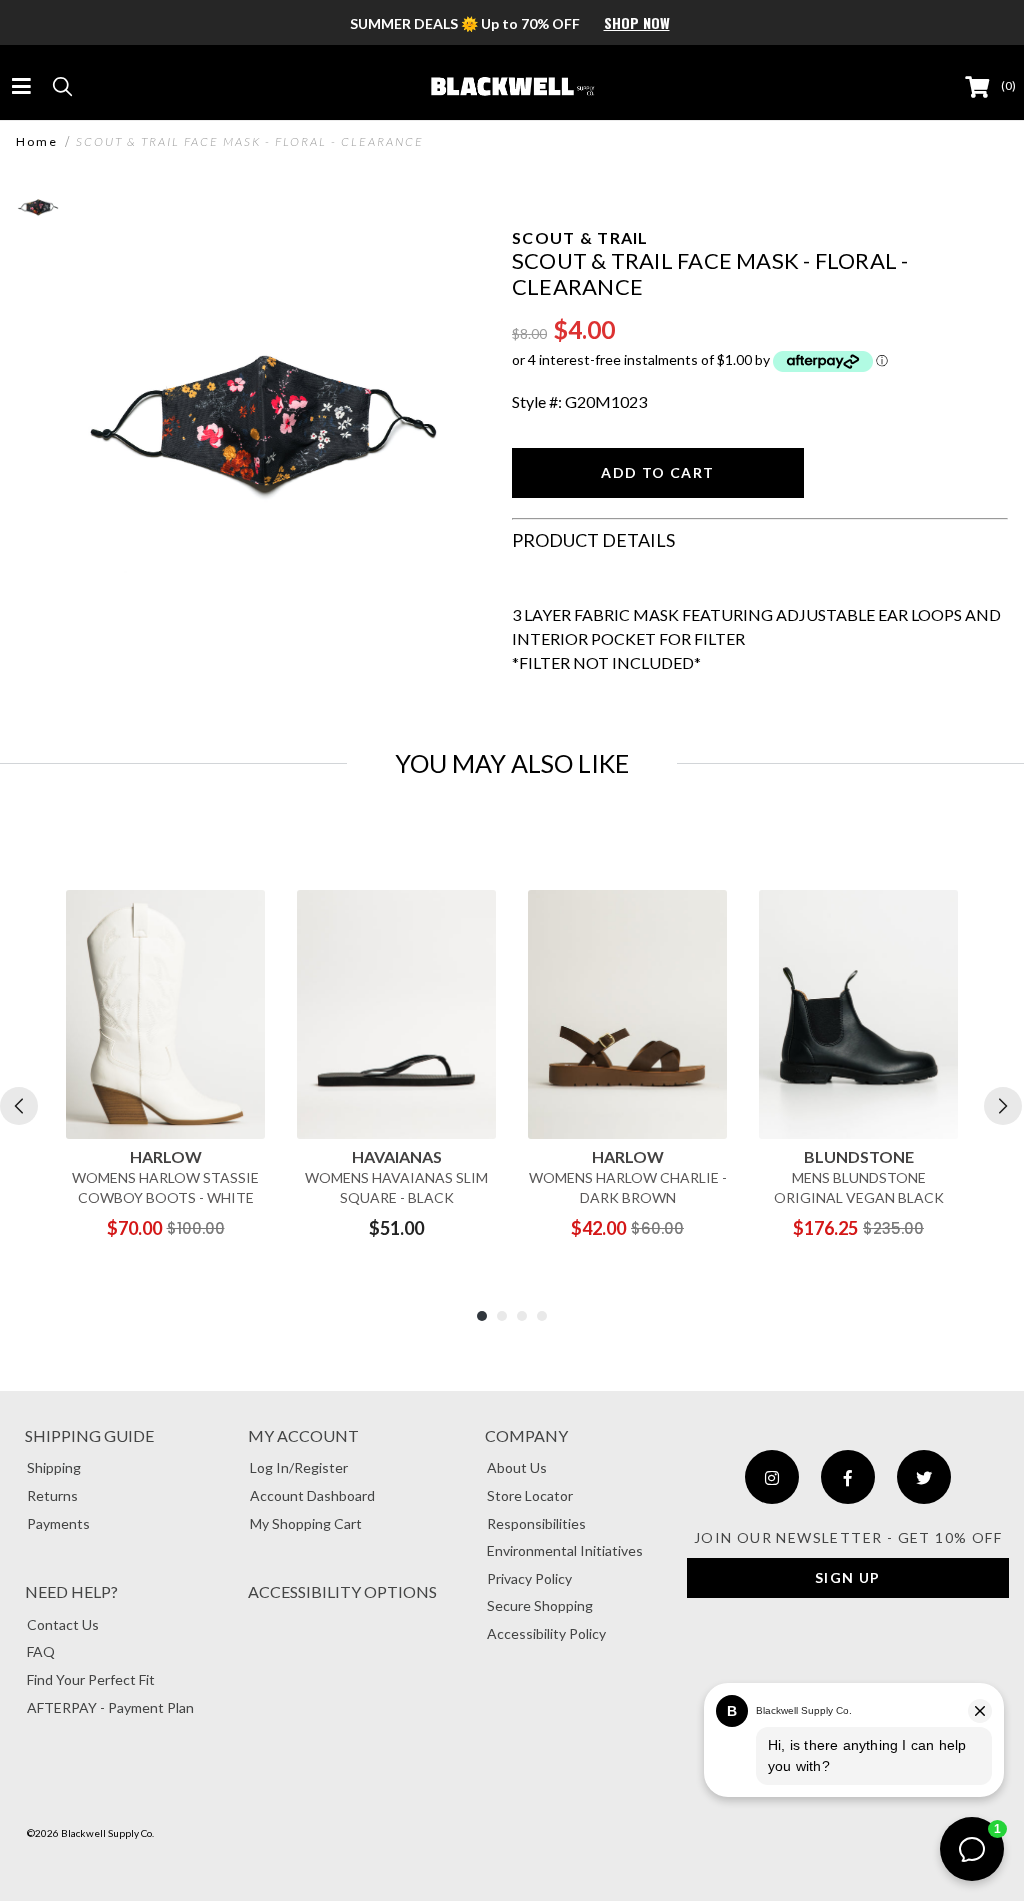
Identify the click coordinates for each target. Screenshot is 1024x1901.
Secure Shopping (540, 1605)
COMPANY (526, 1435)
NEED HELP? (71, 1591)
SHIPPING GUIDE (89, 1435)
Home (37, 142)
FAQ (41, 1651)
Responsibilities (536, 1523)
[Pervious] (19, 1106)
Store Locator (530, 1495)
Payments (58, 1523)
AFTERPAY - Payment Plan (110, 1707)
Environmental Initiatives (565, 1550)
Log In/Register (299, 1467)
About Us (517, 1467)
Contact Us (63, 1624)
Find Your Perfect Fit (91, 1679)
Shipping (54, 1467)
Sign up (848, 1577)
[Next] (1003, 1106)
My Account (303, 1435)
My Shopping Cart (306, 1523)
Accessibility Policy (546, 1633)
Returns (52, 1495)
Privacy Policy (529, 1578)
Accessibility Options (342, 1591)
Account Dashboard (312, 1495)
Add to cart (657, 472)
